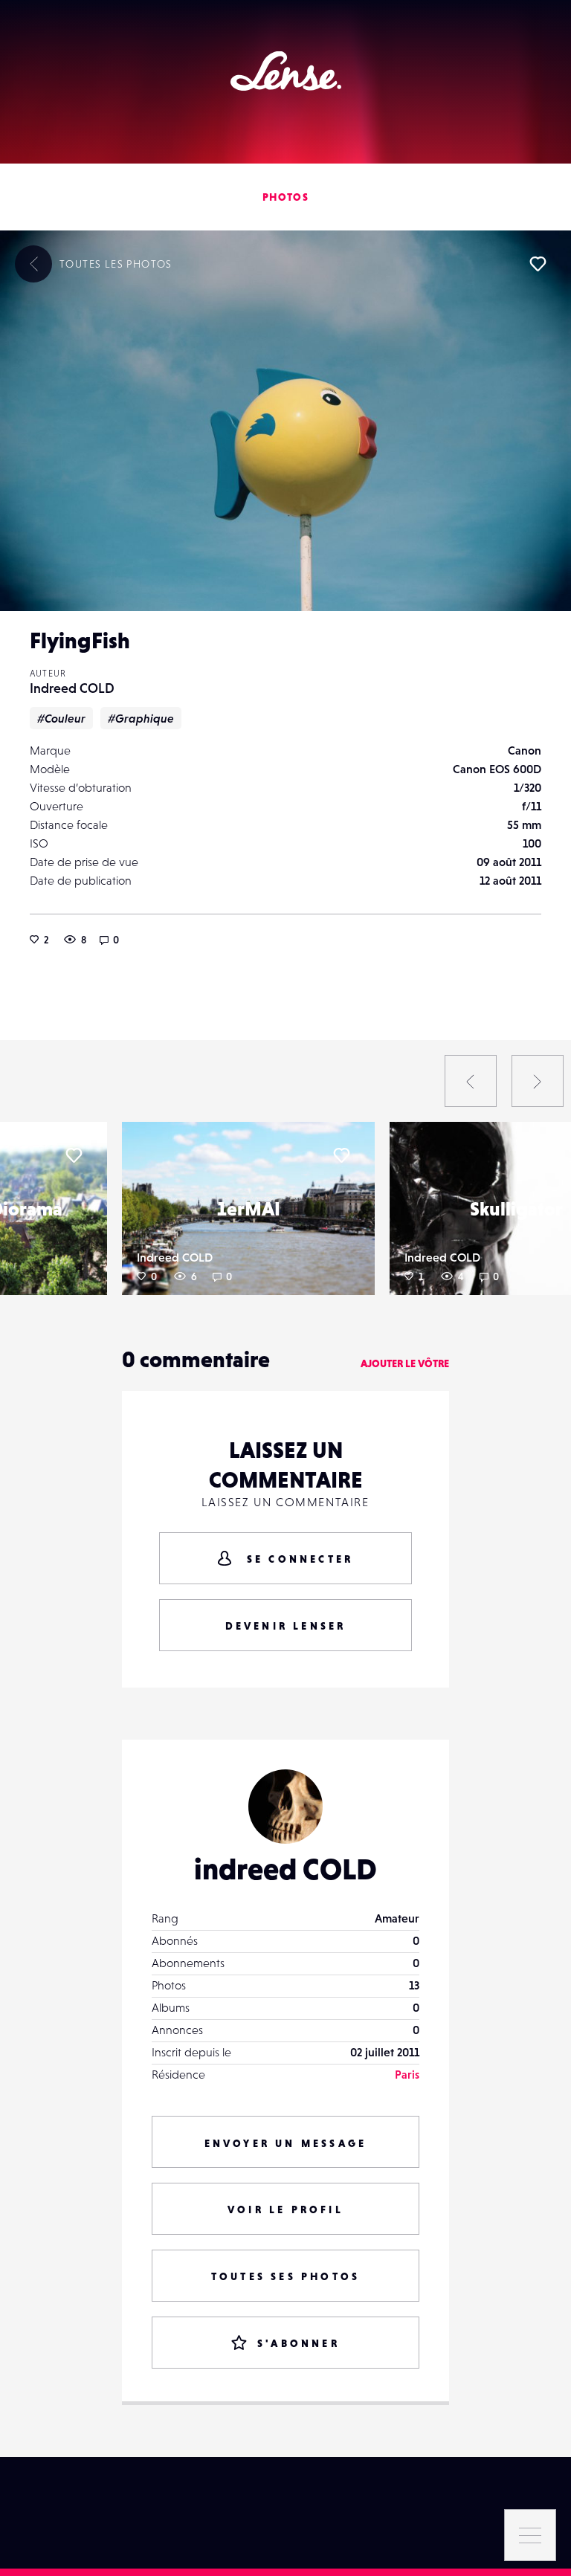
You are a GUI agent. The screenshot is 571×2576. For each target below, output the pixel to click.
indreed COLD (285, 1869)
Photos (285, 197)
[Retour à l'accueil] (286, 71)
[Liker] (538, 264)
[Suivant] (538, 1081)
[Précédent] (471, 1081)
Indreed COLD (72, 688)
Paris (407, 2074)
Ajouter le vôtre (405, 1363)
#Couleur (61, 718)
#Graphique (141, 718)
